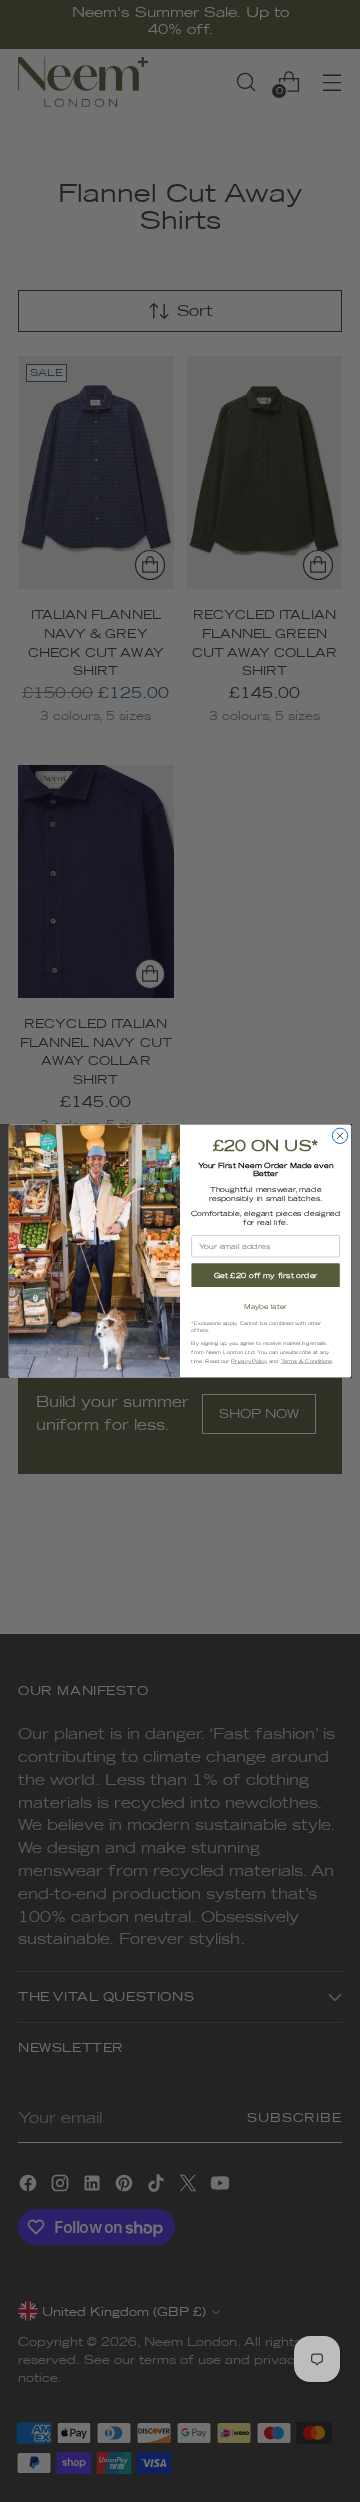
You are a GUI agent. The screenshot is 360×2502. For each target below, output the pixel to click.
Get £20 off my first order (266, 1275)
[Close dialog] (339, 1135)
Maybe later (265, 1307)
